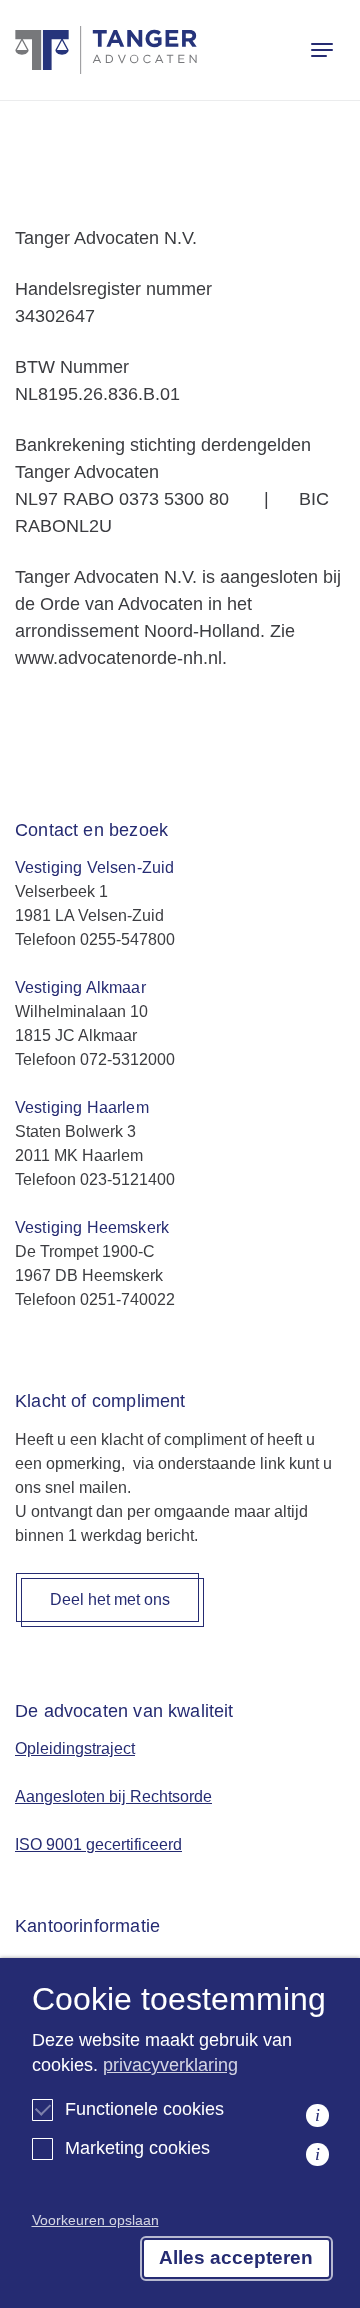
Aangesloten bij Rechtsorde (113, 1796)
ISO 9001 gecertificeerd (98, 1844)
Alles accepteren (236, 2257)
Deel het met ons (110, 1599)
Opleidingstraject (75, 1748)
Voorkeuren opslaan (95, 2220)
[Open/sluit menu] (322, 50)
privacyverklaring (170, 2065)
